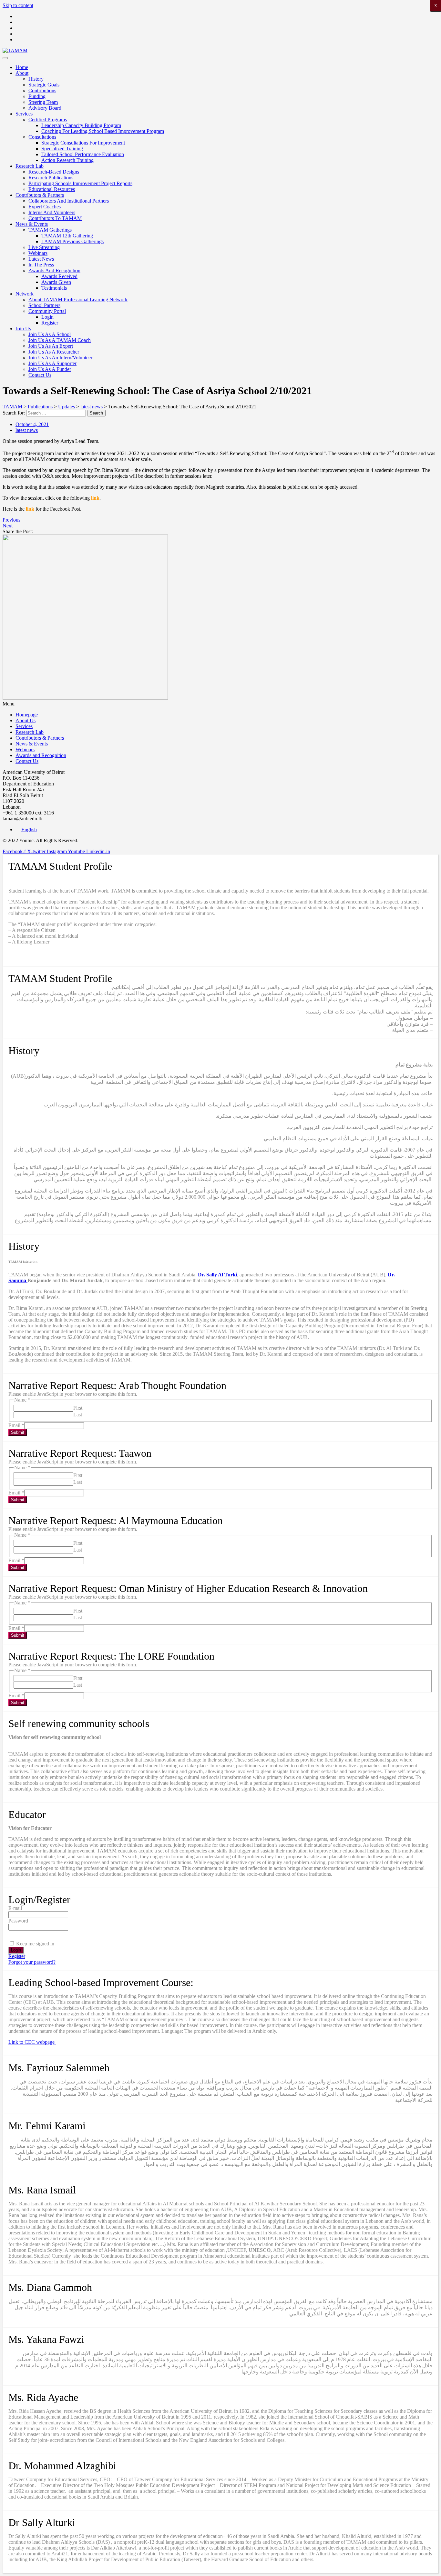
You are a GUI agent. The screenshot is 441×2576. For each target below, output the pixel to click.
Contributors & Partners (40, 195)
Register (50, 323)
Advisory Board (45, 108)
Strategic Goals (44, 85)
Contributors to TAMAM (55, 218)
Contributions (42, 90)
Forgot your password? (32, 1962)
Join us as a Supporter (52, 363)
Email (16, 1425)
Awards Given (56, 282)
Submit (18, 1432)
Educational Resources (52, 189)
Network (25, 294)
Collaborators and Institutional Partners (69, 201)
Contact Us (40, 375)
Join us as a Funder (50, 369)
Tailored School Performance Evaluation (83, 154)
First (78, 1408)
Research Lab (30, 166)
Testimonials (54, 288)
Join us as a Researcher (54, 352)
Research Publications (51, 178)
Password (18, 1921)
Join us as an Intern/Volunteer (60, 358)
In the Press (41, 265)
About (22, 73)
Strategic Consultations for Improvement (83, 143)
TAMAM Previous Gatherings (72, 241)
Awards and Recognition (54, 270)
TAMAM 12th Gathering (67, 236)
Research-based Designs (54, 172)
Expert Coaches (45, 207)
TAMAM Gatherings (50, 230)
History (36, 79)
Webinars (38, 253)
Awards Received (59, 276)
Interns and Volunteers (52, 212)
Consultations (42, 137)
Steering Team (43, 102)
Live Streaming (44, 247)
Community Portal (47, 311)
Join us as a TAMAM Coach (60, 340)
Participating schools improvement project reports (80, 183)
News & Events (32, 224)
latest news (27, 430)
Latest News (41, 259)
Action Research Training (67, 160)
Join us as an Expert (51, 346)
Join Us (23, 329)
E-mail (15, 1908)
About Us (26, 720)
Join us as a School (50, 334)
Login (47, 317)
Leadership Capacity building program (81, 125)
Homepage (27, 715)
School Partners (44, 305)
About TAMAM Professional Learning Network (78, 300)
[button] (221, 704)
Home (22, 67)
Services (24, 114)
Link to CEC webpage (32, 2042)
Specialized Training (62, 149)
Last (78, 1415)
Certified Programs (48, 120)
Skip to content (18, 5)
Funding (37, 96)
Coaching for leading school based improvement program (103, 131)
